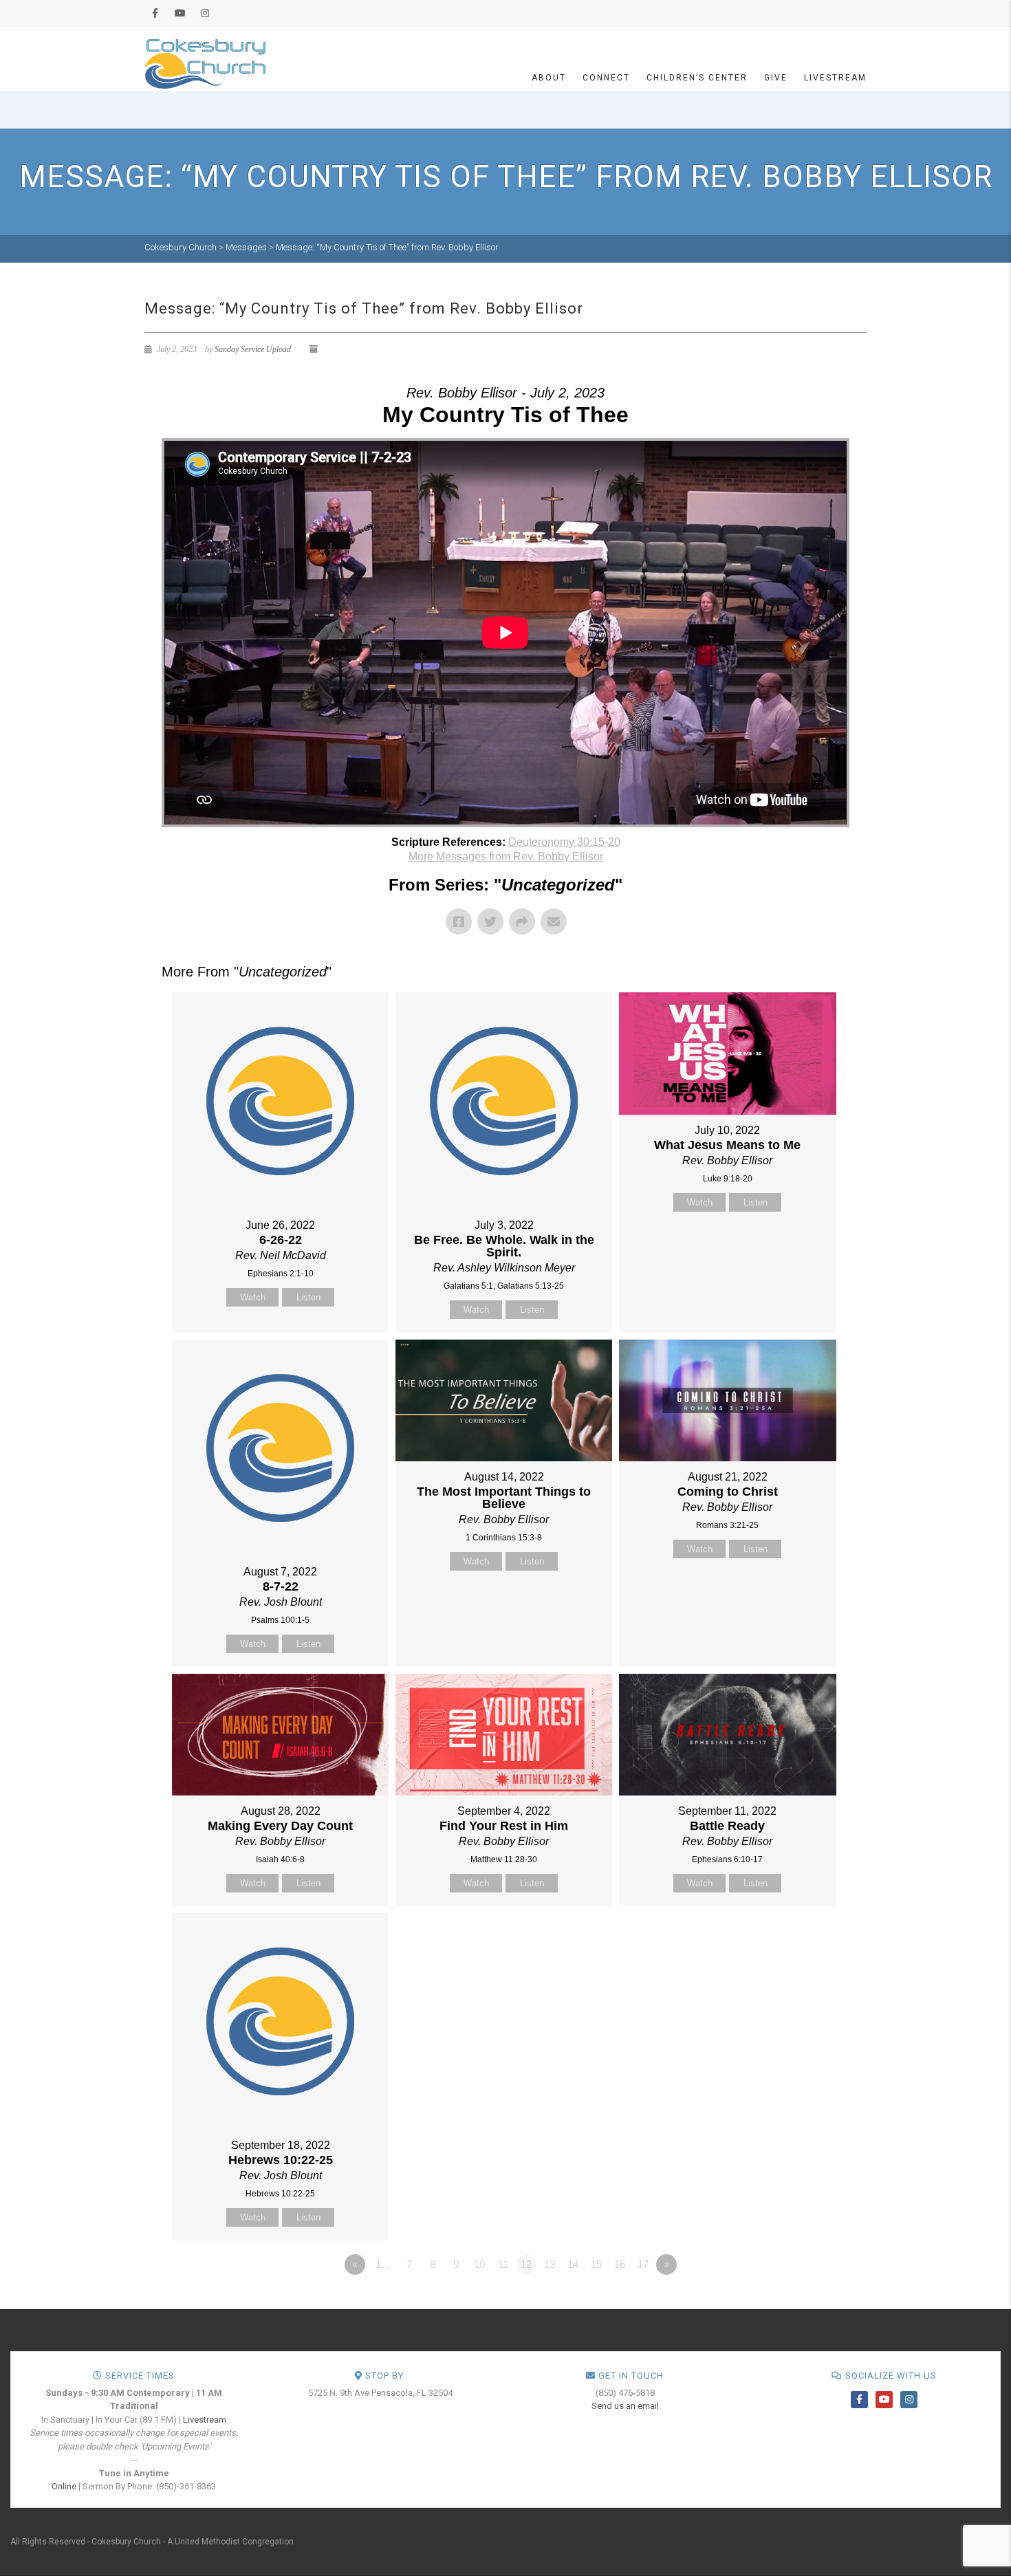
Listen (308, 1297)
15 (596, 2264)
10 (479, 2264)
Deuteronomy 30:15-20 (564, 842)
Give (776, 78)
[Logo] (205, 63)
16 (620, 2264)
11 (503, 2264)
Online (64, 2486)
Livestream (835, 78)
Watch (253, 1297)
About (549, 78)
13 (550, 2264)
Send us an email (625, 2406)
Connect (606, 78)
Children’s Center (697, 78)
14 (573, 2264)
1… (383, 2264)
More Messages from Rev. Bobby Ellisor (506, 856)
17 (643, 2264)
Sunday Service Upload (253, 349)
